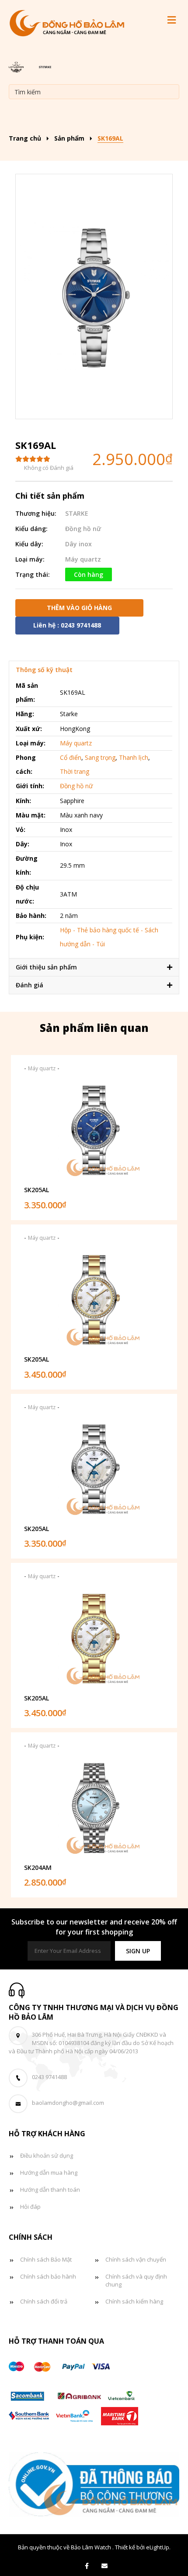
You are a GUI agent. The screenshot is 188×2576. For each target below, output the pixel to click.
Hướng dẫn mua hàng (49, 2173)
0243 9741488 (49, 2077)
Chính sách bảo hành (48, 2276)
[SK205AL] (94, 1130)
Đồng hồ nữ (83, 529)
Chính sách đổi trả (44, 2301)
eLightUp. (158, 2547)
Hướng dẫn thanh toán (50, 2190)
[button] (138, 1951)
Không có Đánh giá (49, 468)
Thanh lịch (134, 757)
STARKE (77, 513)
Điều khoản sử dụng (47, 2155)
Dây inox (78, 544)
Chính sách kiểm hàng (134, 2301)
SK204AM (38, 1867)
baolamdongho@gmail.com (68, 2103)
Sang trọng (100, 757)
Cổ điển (71, 757)
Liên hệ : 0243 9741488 (67, 625)
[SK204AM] (94, 1808)
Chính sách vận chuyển (136, 2259)
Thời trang (75, 771)
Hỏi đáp (30, 2207)
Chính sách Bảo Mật (46, 2259)
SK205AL (37, 1190)
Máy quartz (83, 559)
